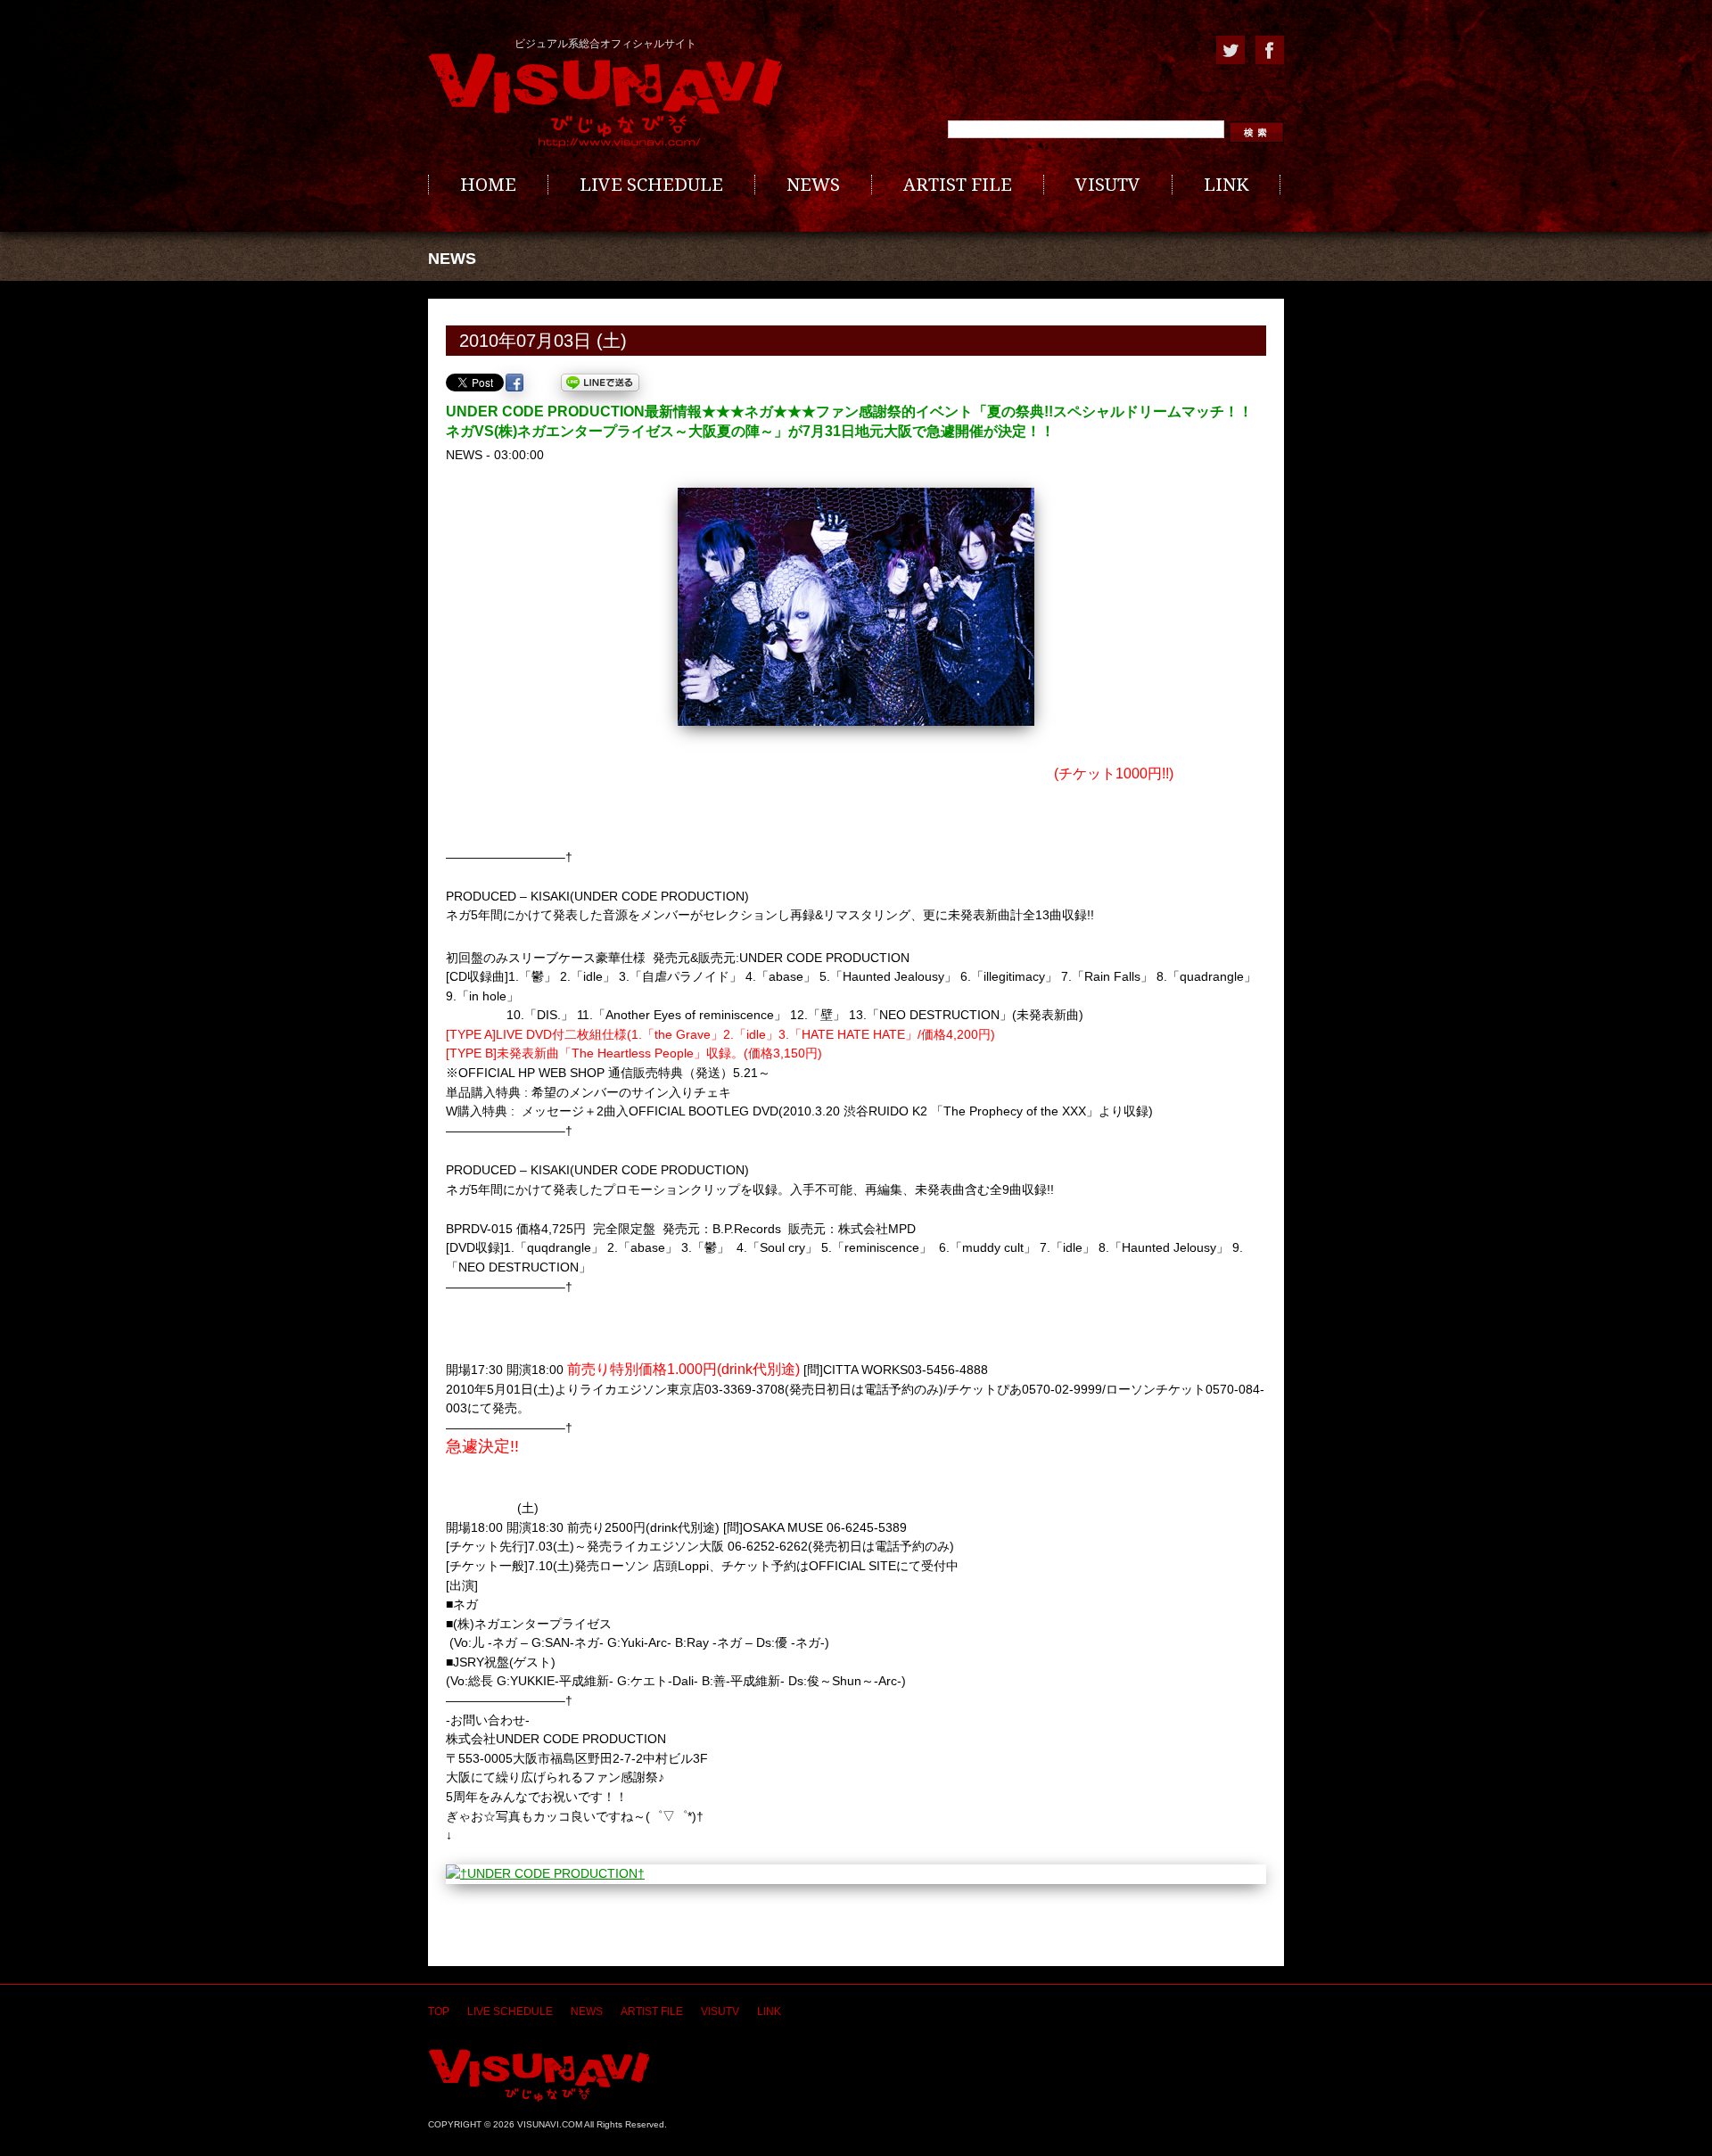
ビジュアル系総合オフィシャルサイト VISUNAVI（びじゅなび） (605, 101)
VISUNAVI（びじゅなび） (539, 2075)
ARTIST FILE (958, 185)
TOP (439, 2012)
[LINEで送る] (600, 383)
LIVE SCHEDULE (651, 185)
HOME (488, 185)
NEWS (813, 185)
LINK (1226, 185)
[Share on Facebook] (514, 383)
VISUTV (1108, 185)
